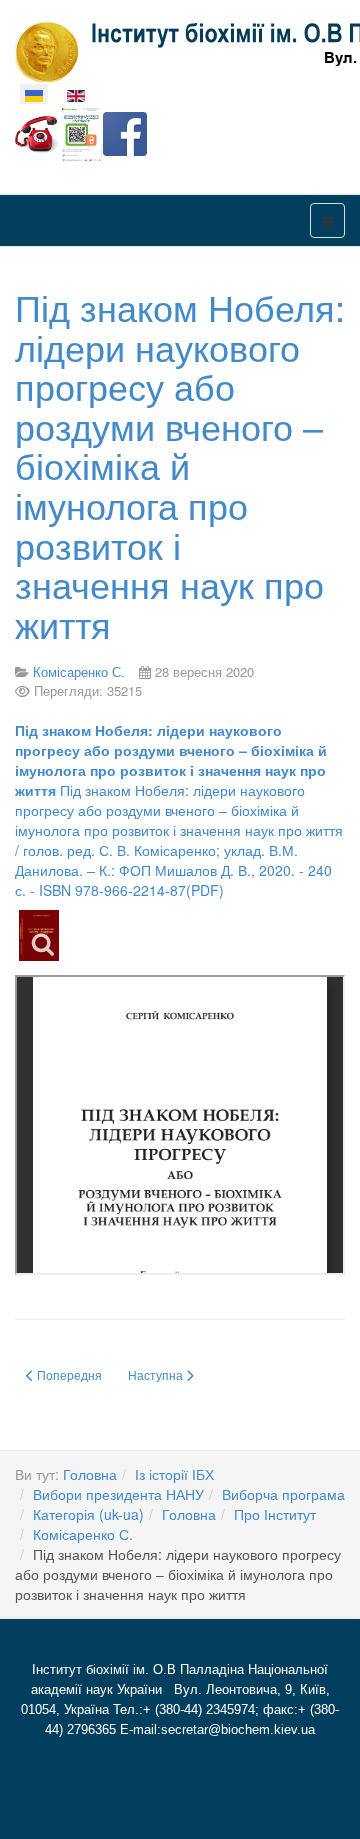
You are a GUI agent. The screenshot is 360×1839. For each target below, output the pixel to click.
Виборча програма (283, 1494)
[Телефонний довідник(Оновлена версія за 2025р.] (37, 132)
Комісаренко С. (83, 1534)
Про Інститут (275, 1514)
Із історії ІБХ (174, 1474)
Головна (90, 1474)
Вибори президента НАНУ (118, 1494)
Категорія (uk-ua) (88, 1514)
